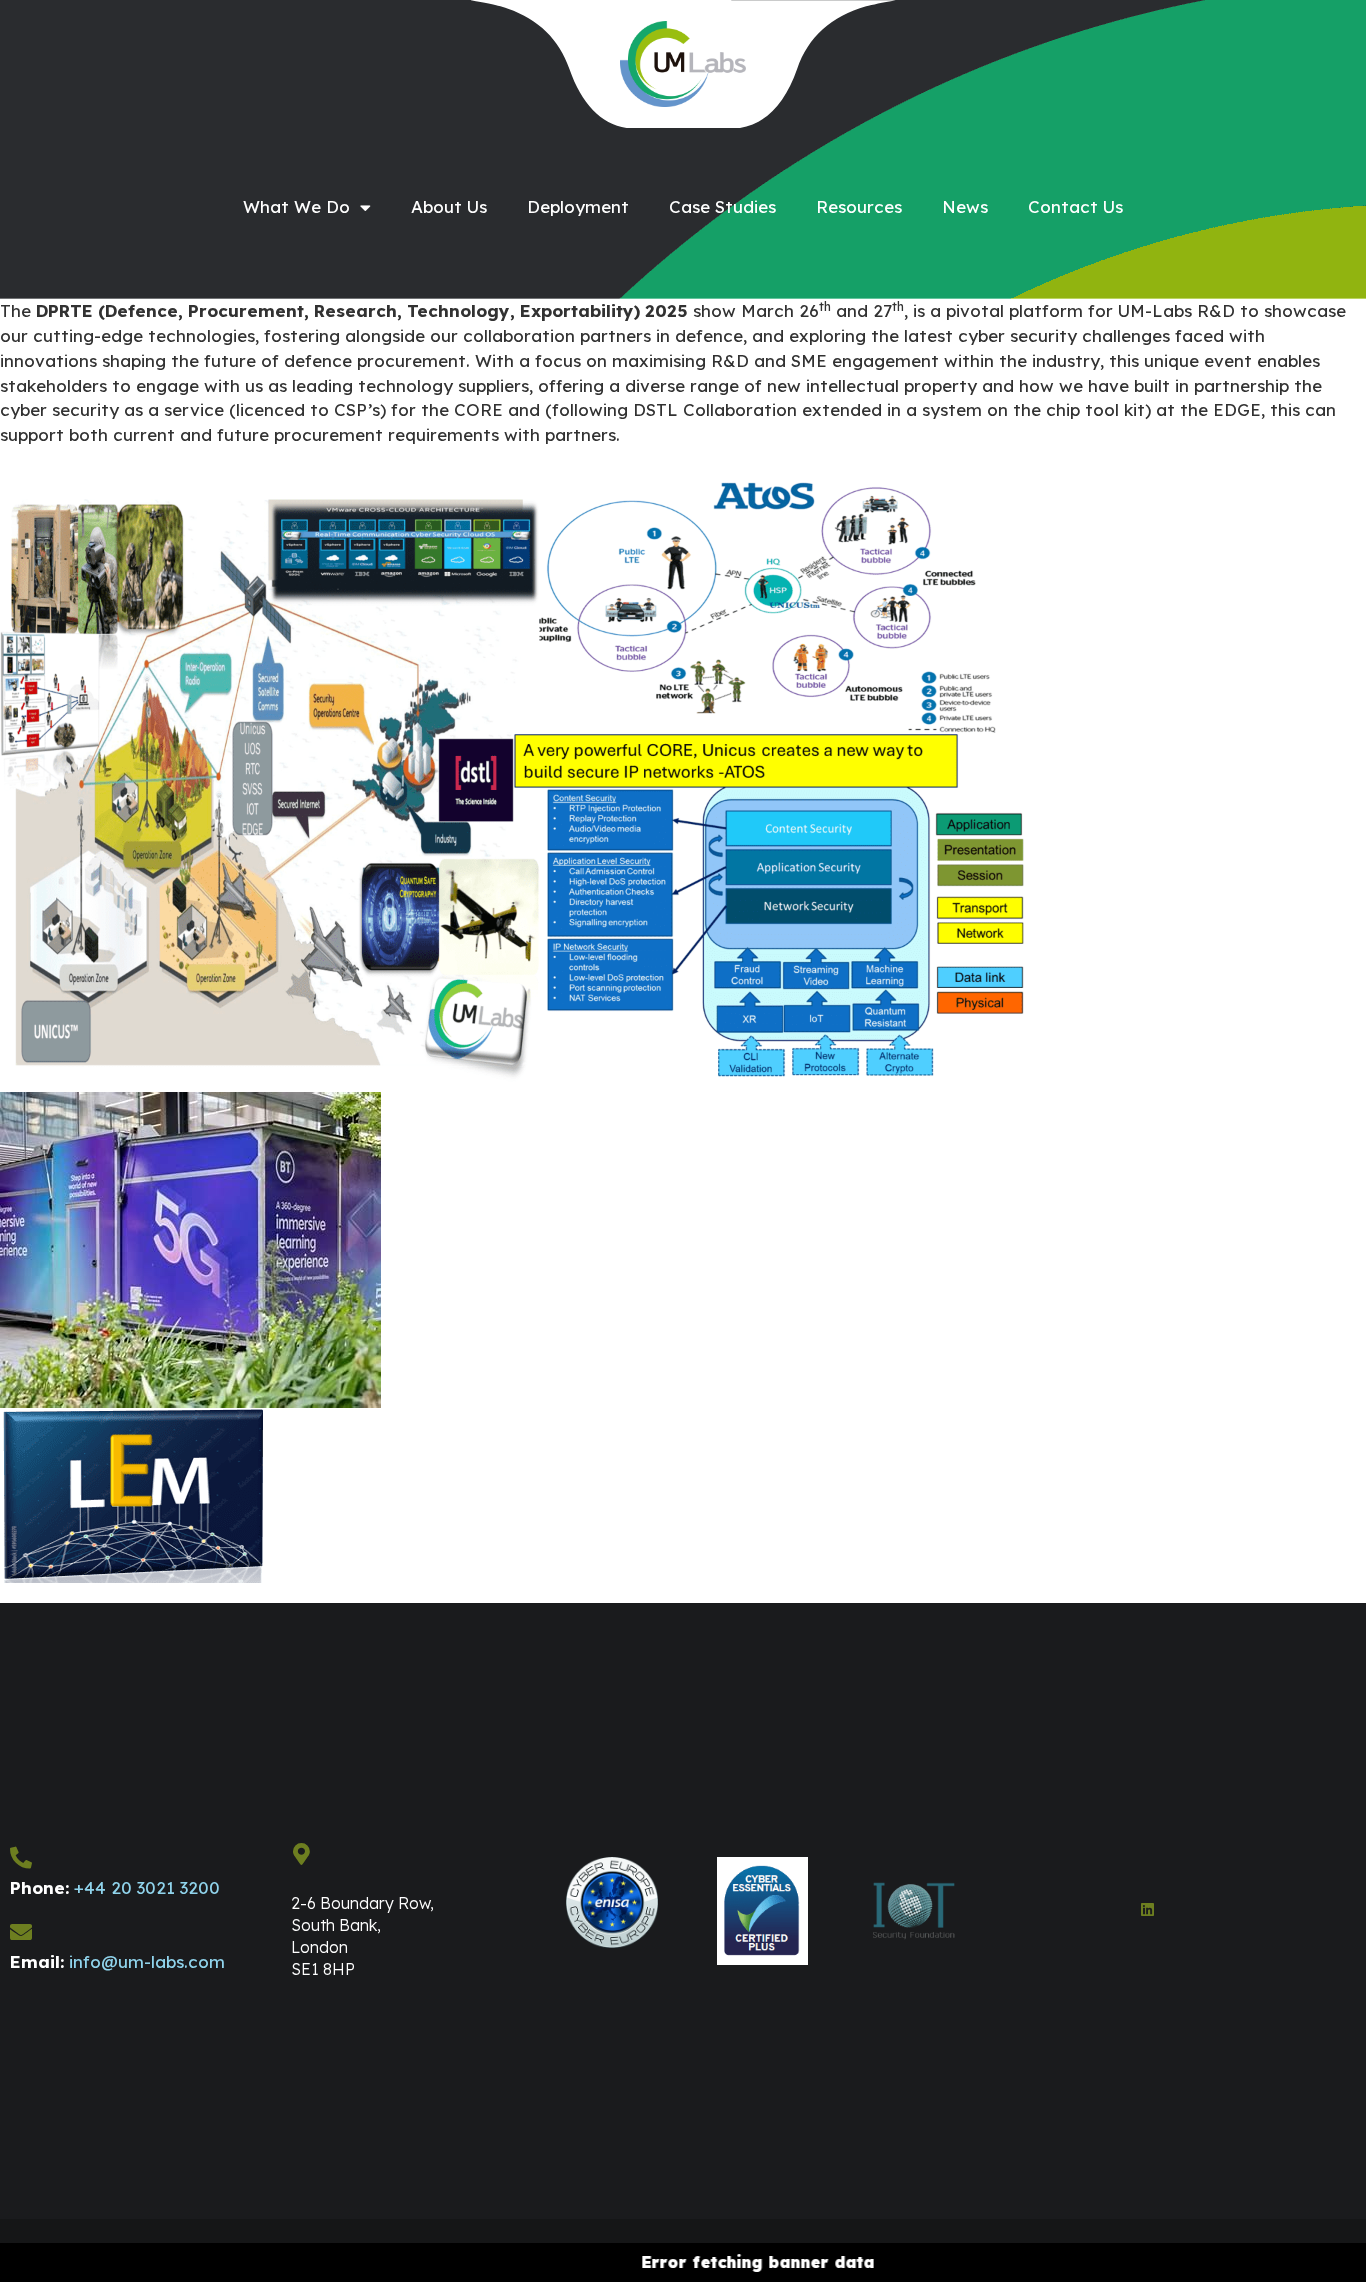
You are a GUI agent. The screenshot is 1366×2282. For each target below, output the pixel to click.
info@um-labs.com (147, 1961)
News (965, 206)
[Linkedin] (1147, 1909)
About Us (449, 206)
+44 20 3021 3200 (147, 1887)
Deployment (578, 206)
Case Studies (722, 206)
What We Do (296, 206)
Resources (859, 206)
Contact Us (1075, 206)
